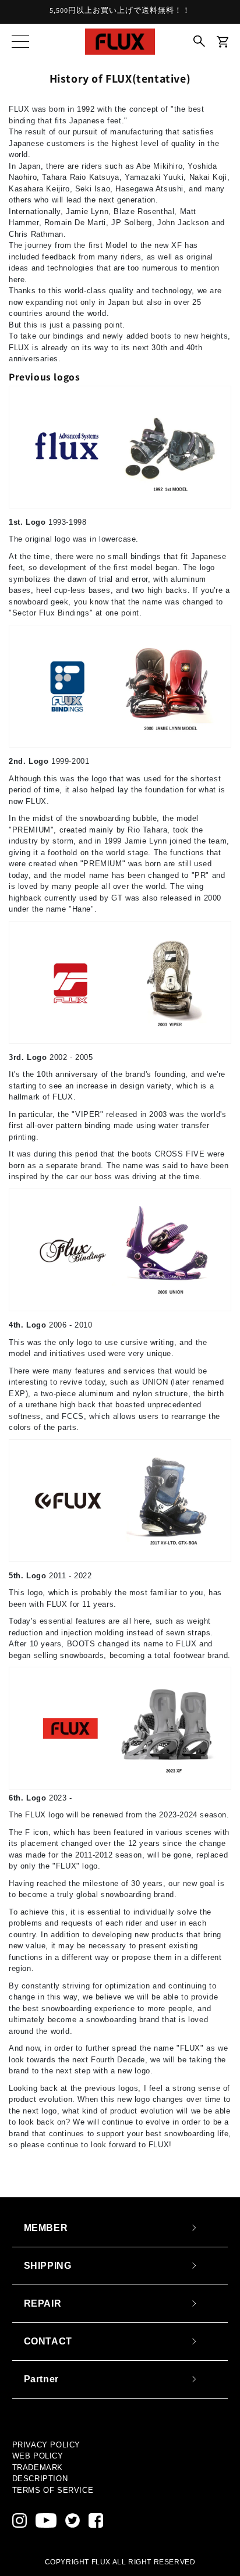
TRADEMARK (38, 2468)
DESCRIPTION (40, 2479)
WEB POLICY (38, 2456)
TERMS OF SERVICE (53, 2490)
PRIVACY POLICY (46, 2445)
